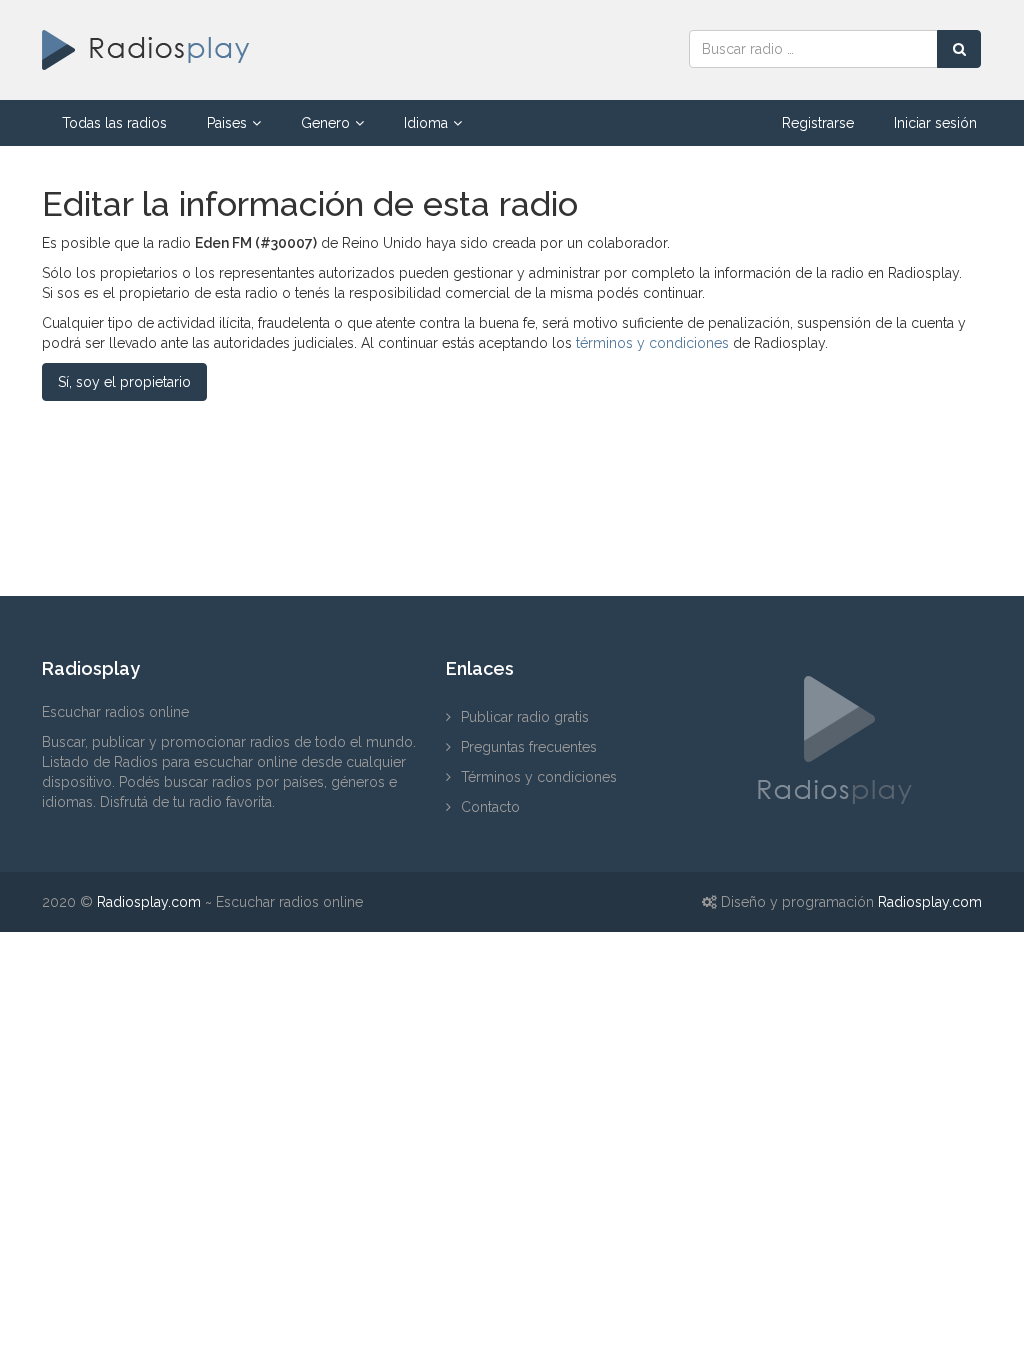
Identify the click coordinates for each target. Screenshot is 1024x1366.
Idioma (426, 123)
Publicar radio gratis (525, 717)
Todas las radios (114, 123)
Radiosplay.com (149, 902)
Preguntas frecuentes (529, 747)
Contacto (490, 807)
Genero (325, 123)
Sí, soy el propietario (124, 382)
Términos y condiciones (539, 777)
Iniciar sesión (935, 123)
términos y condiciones (652, 343)
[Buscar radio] (959, 49)
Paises (227, 123)
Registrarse (818, 123)
